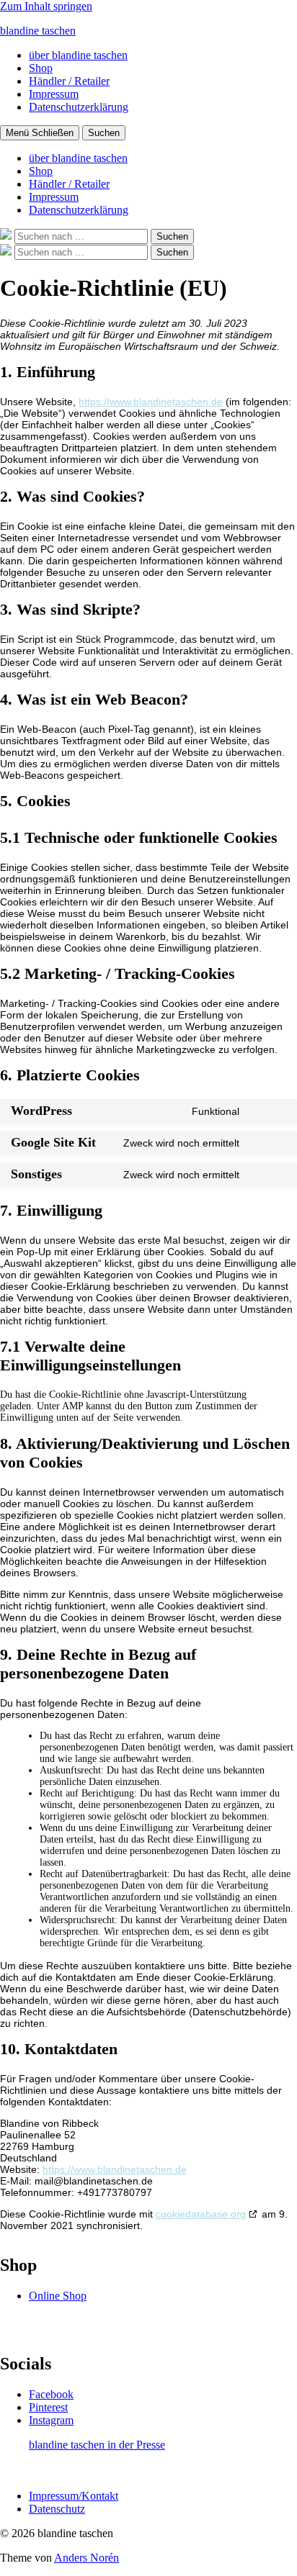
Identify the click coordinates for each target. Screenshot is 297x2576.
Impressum (54, 94)
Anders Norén (87, 2558)
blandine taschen (38, 31)
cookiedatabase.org (201, 2214)
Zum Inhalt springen (46, 6)
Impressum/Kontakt (74, 2496)
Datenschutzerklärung (79, 107)
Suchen (104, 133)
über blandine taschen (78, 55)
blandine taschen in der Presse (97, 2445)
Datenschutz (57, 2509)
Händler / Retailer (69, 81)
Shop (41, 68)
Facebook (51, 2394)
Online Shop (58, 2296)
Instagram (51, 2420)
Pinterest (48, 2407)
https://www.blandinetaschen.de (151, 402)
